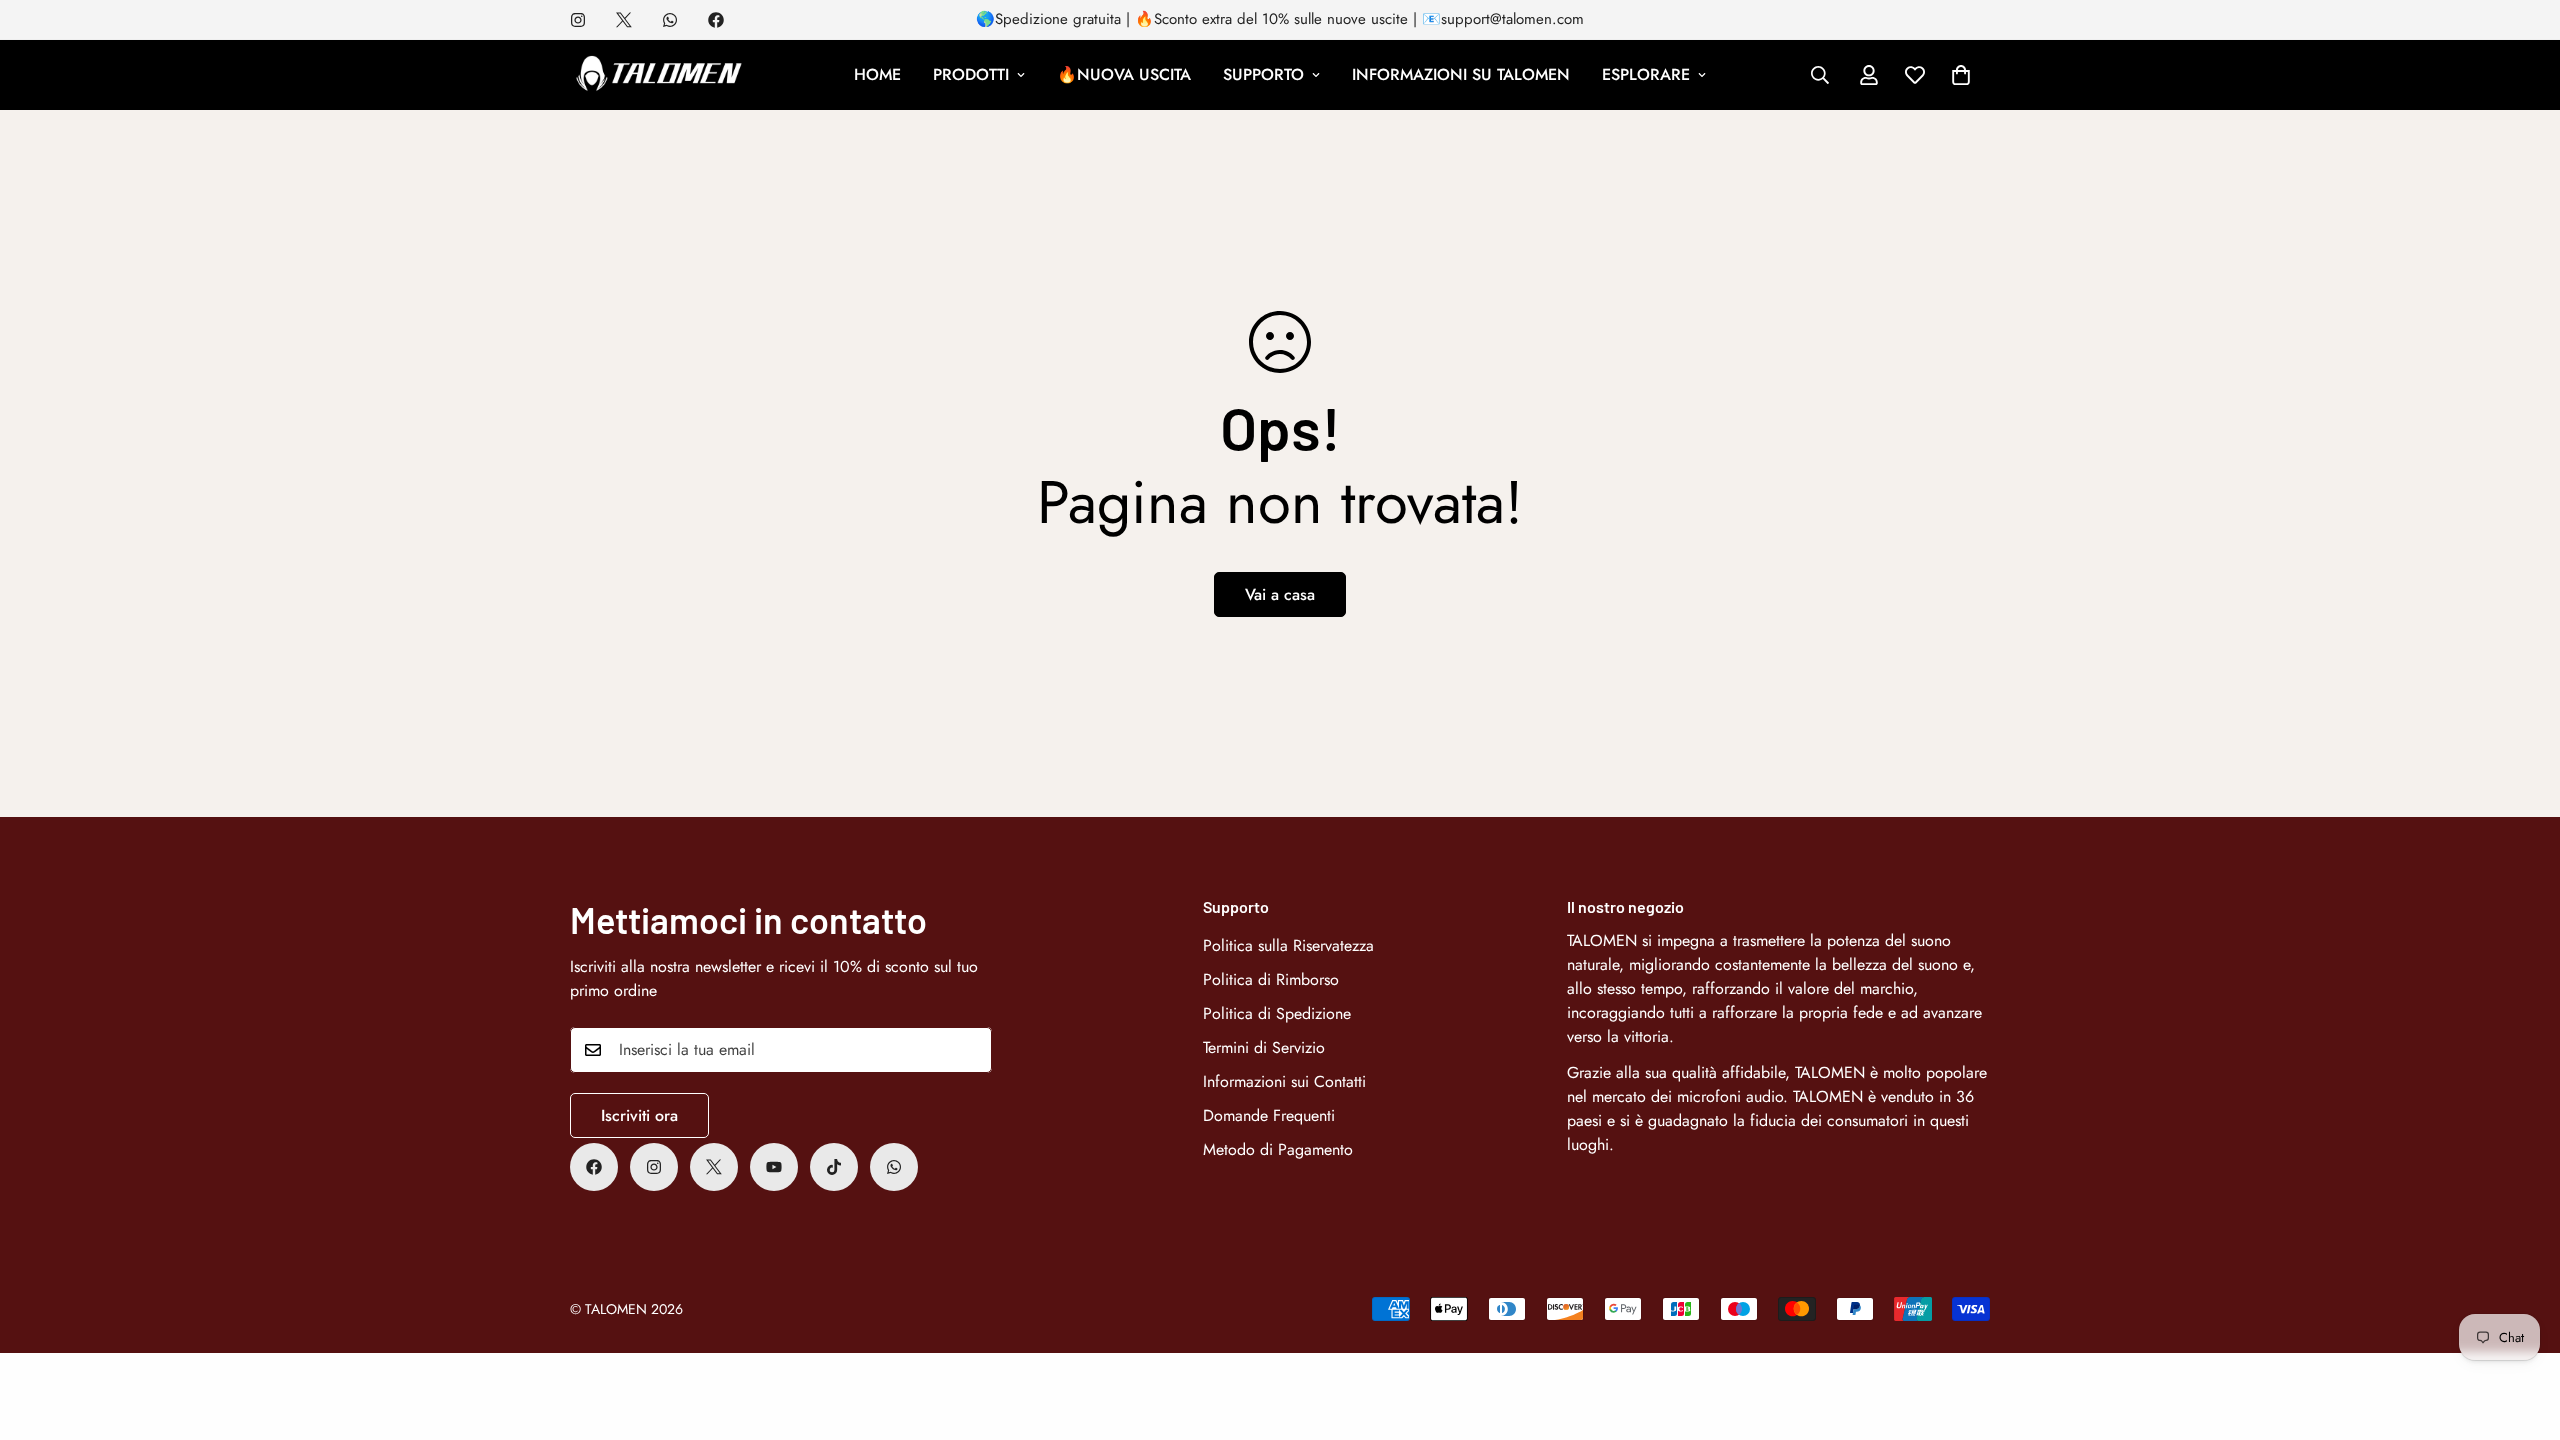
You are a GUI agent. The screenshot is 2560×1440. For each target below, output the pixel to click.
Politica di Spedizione (1277, 1013)
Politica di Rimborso (1271, 979)
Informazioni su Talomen (1461, 74)
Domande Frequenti (1269, 1115)
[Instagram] (578, 20)
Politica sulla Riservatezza (1288, 945)
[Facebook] (716, 20)
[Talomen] (660, 75)
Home (877, 74)
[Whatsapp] (670, 20)
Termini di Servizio (1264, 1047)
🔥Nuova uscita (1124, 74)
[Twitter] (624, 20)
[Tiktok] (834, 1167)
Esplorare (1646, 74)
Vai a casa (1280, 594)
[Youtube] (774, 1167)
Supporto (1263, 74)
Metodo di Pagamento (1278, 1149)
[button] (1961, 75)
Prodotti (971, 74)
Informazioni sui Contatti (1284, 1081)
